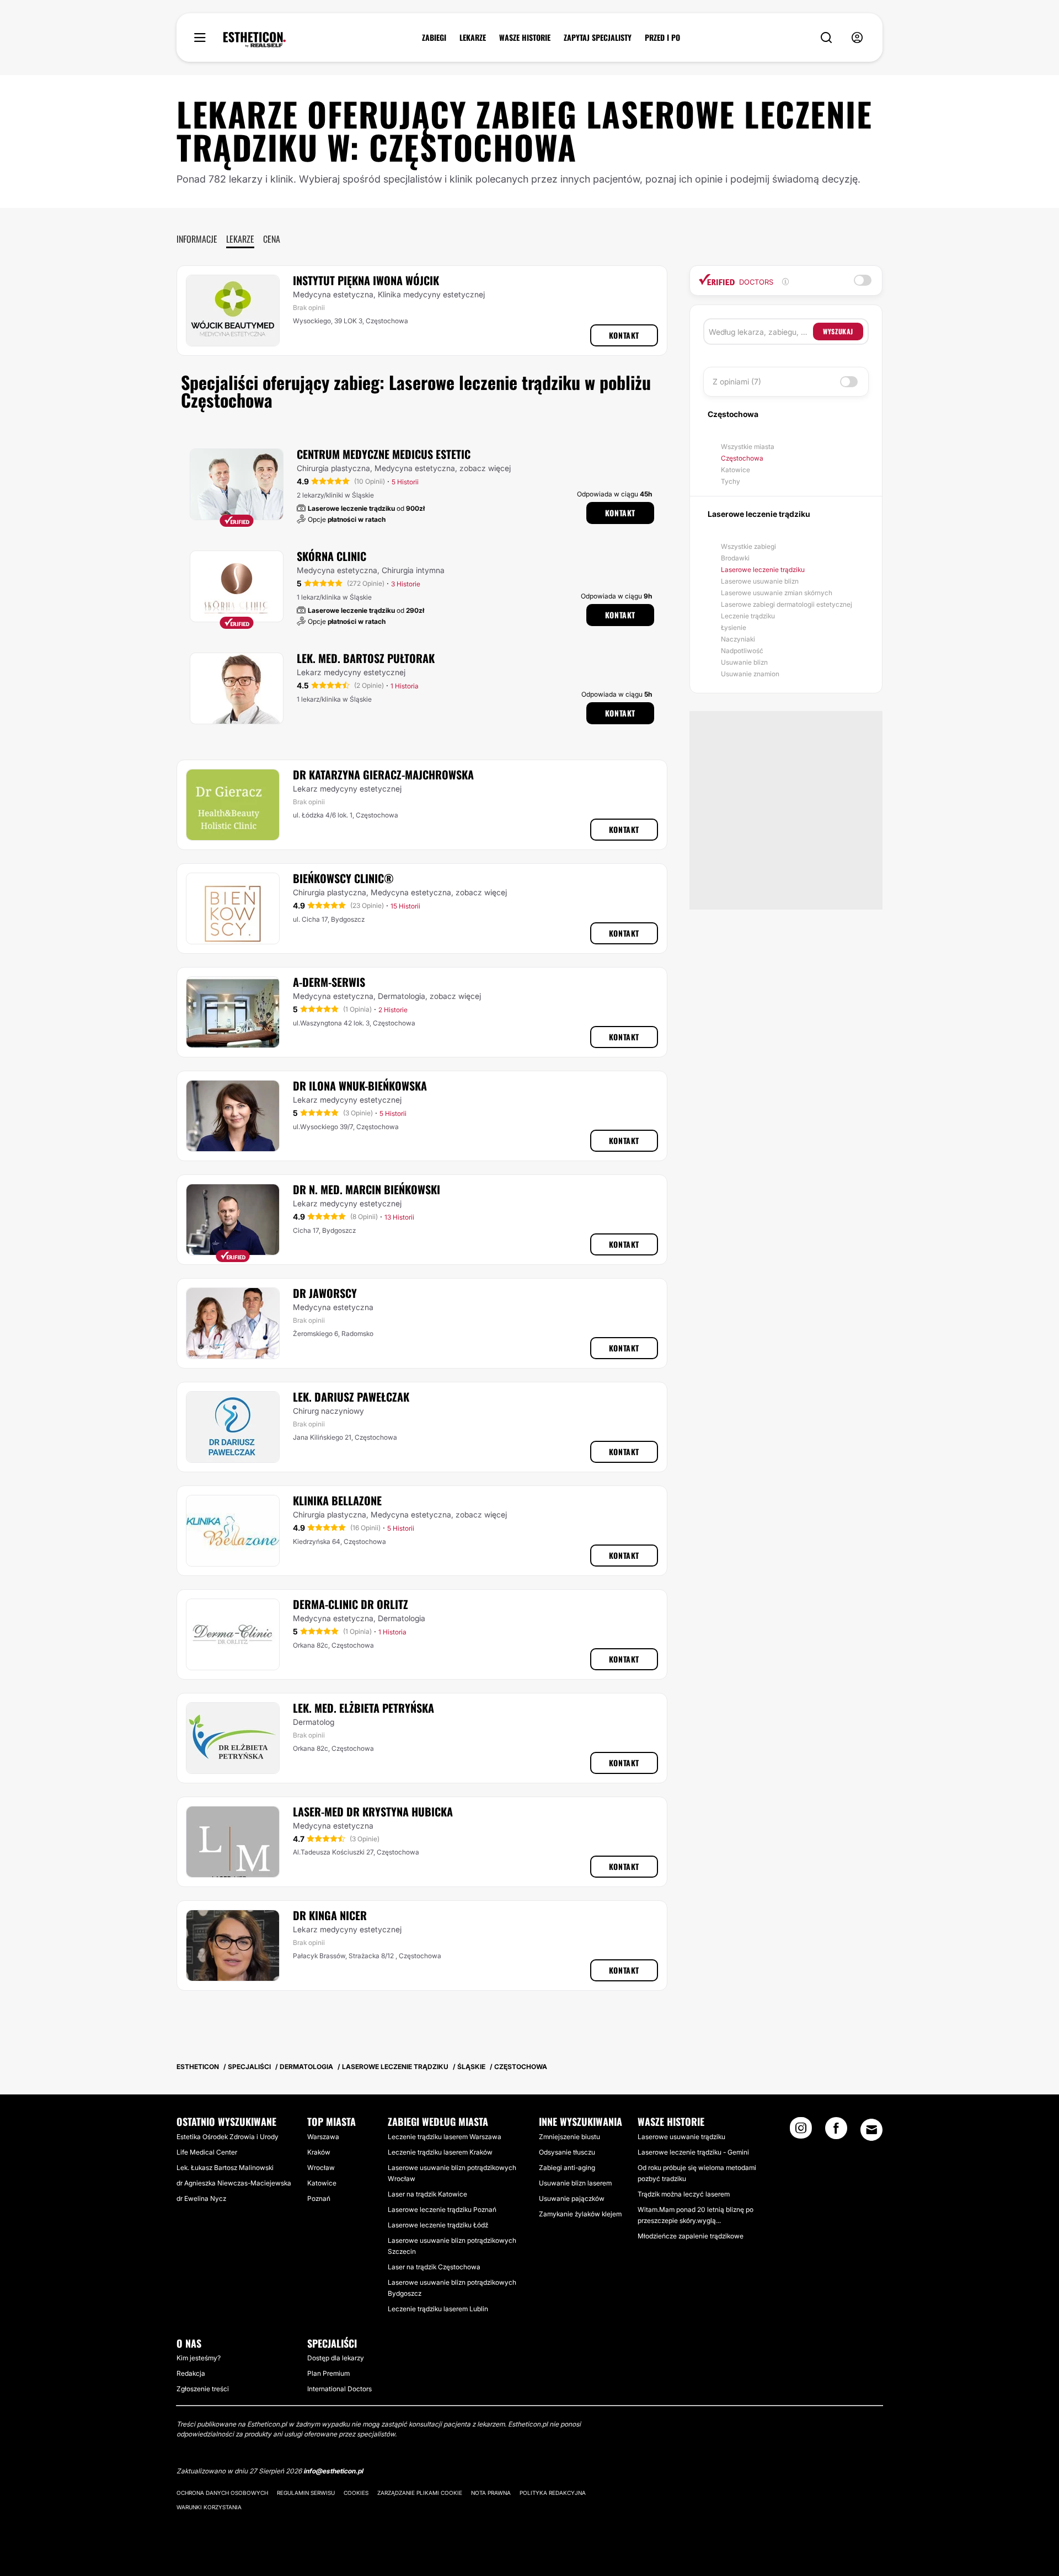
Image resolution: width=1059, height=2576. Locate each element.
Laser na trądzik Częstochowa (434, 2267)
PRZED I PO (662, 38)
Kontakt (624, 335)
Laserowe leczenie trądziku (763, 570)
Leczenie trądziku (748, 616)
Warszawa (323, 2137)
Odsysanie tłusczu (567, 2152)
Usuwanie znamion (750, 674)
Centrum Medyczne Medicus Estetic (384, 454)
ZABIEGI (434, 38)
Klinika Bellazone (337, 1500)
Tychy (731, 481)
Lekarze (240, 239)
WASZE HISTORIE (525, 38)
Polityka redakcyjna (553, 2493)
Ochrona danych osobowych (222, 2493)
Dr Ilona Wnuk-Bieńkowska (360, 1086)
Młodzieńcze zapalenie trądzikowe (691, 2236)
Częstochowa (742, 458)
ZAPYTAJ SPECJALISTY (598, 38)
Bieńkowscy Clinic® (343, 878)
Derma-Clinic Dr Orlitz (351, 1604)
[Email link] (871, 2130)
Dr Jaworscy (325, 1293)
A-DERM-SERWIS (329, 982)
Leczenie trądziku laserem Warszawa (445, 2137)
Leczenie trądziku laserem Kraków (440, 2152)
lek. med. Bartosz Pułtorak (366, 658)
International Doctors (339, 2389)
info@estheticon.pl (333, 2471)
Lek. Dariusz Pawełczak (351, 1397)
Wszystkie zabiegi (748, 546)
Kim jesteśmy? (199, 2358)
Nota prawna (491, 2493)
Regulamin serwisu (306, 2493)
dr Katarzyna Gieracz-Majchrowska (383, 774)
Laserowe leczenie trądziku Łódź (438, 2225)
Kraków (319, 2152)
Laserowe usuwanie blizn (760, 581)
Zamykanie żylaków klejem (580, 2214)
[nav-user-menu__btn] (857, 38)
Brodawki (735, 558)
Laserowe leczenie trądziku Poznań (442, 2209)
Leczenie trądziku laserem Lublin (438, 2309)
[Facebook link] (836, 2131)
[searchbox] (761, 332)
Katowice (736, 470)
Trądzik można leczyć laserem (684, 2194)
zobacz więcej (485, 468)
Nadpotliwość (742, 651)
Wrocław (321, 2168)
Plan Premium (328, 2373)
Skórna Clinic (331, 556)
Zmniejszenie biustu (569, 2137)
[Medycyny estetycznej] (255, 40)
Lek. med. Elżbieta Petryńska (363, 1708)
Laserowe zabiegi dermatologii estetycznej (787, 604)
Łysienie (734, 627)
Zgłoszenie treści (203, 2389)
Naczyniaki (738, 639)
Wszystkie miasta (748, 447)
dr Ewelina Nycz (201, 2198)
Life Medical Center (207, 2152)
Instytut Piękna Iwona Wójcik (366, 280)
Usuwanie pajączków (572, 2198)
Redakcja (191, 2373)
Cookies (356, 2493)
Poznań (319, 2198)
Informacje (197, 239)
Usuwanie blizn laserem (575, 2183)
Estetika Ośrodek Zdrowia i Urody (228, 2137)
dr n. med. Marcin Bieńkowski (367, 1189)
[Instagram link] (801, 2131)
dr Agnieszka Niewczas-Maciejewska (234, 2183)
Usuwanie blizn (744, 662)
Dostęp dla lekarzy (336, 2358)
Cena (272, 239)
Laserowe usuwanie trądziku (681, 2137)
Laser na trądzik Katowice (427, 2194)
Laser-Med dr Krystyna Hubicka (373, 1811)
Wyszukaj (838, 331)
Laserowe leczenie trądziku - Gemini (693, 2152)
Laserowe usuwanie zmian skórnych (777, 593)
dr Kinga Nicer (330, 1915)
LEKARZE (473, 38)
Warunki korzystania (209, 2507)
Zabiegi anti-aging (567, 2168)
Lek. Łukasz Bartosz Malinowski (225, 2168)
